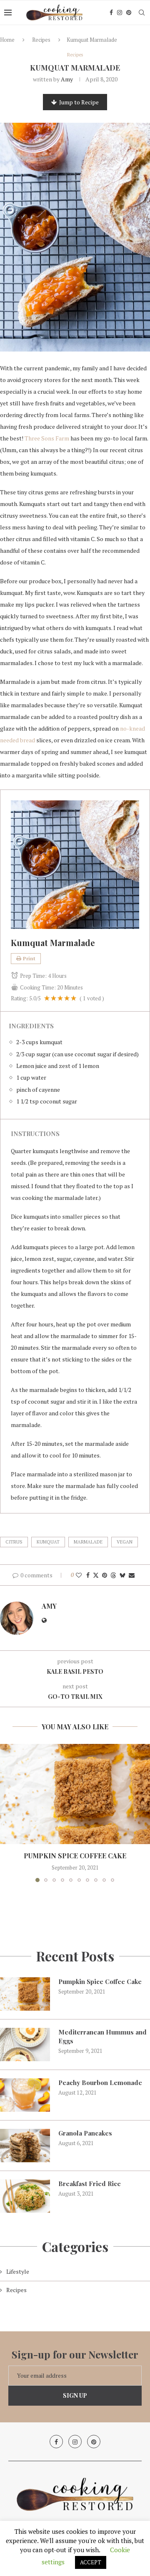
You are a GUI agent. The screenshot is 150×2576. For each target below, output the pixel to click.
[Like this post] (79, 1575)
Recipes (41, 40)
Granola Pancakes (85, 2133)
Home (7, 40)
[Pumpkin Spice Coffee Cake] (75, 1794)
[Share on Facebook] (88, 1575)
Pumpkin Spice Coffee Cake (75, 1856)
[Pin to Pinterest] (105, 1575)
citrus (14, 1542)
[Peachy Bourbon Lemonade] (25, 2095)
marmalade (88, 1542)
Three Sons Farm (47, 438)
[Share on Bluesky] (122, 1575)
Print (29, 958)
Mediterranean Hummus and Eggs (102, 2036)
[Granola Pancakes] (25, 2146)
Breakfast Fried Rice (90, 2184)
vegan (125, 1542)
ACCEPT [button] (91, 2562)
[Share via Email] (132, 1575)
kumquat (48, 1542)
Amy (67, 79)
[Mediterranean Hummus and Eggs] (25, 2045)
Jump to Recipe (79, 102)
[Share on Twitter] (96, 1575)
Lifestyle (18, 2271)
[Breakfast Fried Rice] (25, 2196)
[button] (7, 1813)
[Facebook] (111, 13)
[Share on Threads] (113, 1575)
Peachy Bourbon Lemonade (100, 2083)
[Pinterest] (129, 13)
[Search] (142, 13)
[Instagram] (120, 13)
